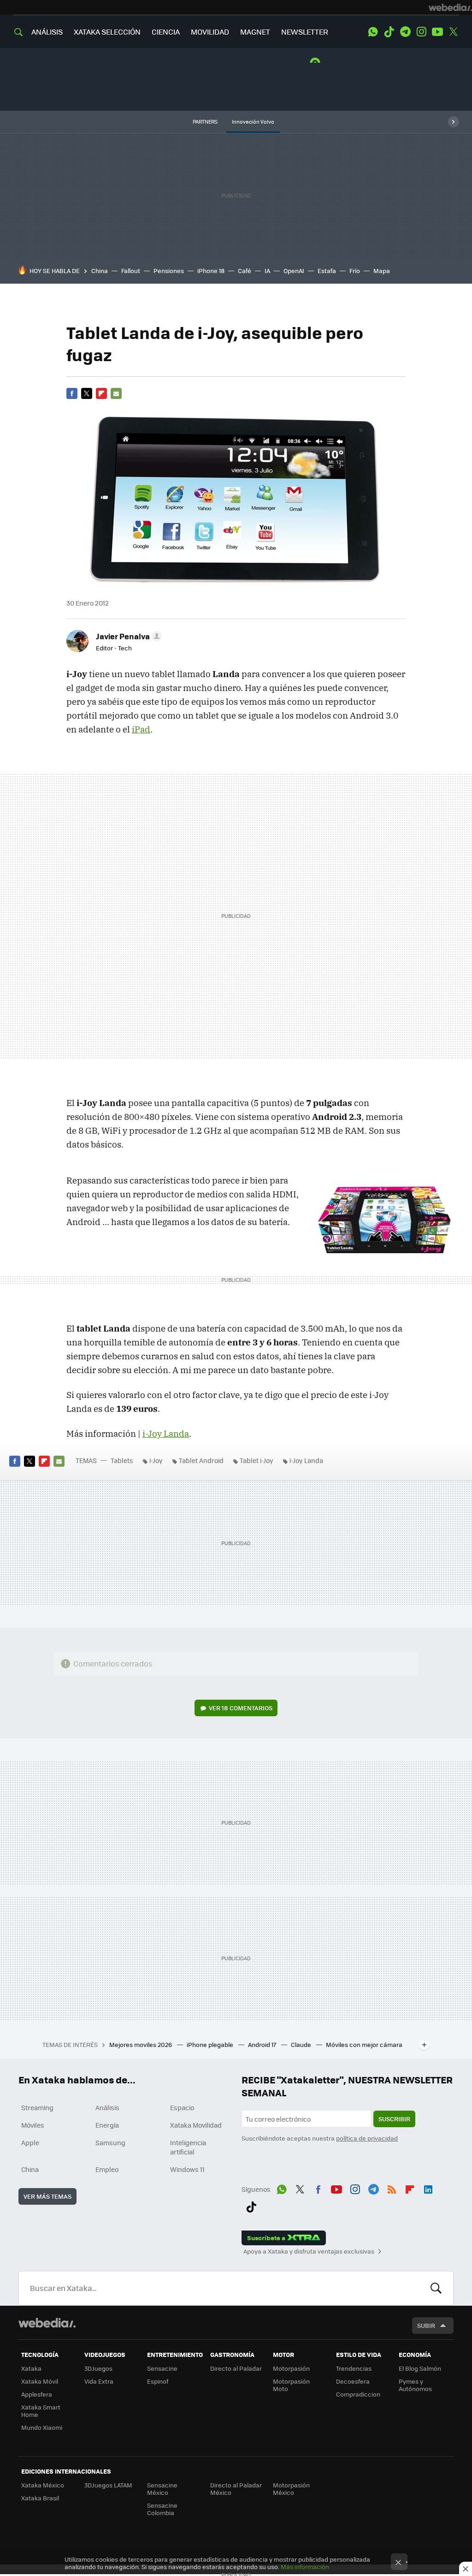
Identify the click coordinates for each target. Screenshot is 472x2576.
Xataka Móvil (40, 2381)
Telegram (405, 32)
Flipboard (101, 393)
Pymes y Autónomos (415, 2385)
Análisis (107, 2107)
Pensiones (169, 271)
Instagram (421, 32)
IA (267, 271)
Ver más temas (47, 2196)
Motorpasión (291, 2368)
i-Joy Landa (166, 1434)
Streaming (37, 2107)
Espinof (158, 2381)
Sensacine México (162, 2489)
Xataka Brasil (40, 2498)
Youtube (437, 32)
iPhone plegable (211, 2044)
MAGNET (255, 32)
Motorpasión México (291, 2489)
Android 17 (263, 2044)
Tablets (122, 1460)
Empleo (107, 2169)
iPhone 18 (211, 271)
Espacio (182, 2107)
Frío (355, 271)
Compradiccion (358, 2394)
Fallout (131, 271)
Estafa (327, 271)
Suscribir (394, 2119)
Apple (30, 2142)
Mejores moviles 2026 (141, 2044)
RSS (392, 2188)
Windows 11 (187, 2169)
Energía (107, 2125)
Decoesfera (353, 2381)
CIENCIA (166, 32)
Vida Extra (99, 2381)
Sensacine (162, 2368)
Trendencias (354, 2368)
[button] (127, 636)
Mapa (382, 271)
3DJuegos (98, 2368)
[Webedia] (450, 7)
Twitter (454, 32)
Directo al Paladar (236, 2368)
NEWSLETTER (305, 32)
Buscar (436, 2288)
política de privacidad (367, 2138)
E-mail (116, 393)
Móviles (33, 2125)
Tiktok (389, 32)
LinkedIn (428, 2188)
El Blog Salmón (420, 2368)
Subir (426, 2325)
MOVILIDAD (210, 32)
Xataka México (43, 2485)
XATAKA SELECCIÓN (107, 32)
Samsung (110, 2142)
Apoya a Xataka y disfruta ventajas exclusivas (309, 2251)
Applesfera (37, 2394)
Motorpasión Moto (291, 2385)
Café (245, 271)
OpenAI (294, 271)
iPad (141, 729)
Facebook (72, 393)
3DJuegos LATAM (108, 2485)
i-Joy (156, 1460)
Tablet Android (201, 1460)
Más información (305, 2567)
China (100, 271)
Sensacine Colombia (162, 2509)
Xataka (31, 2368)
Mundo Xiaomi (42, 2427)
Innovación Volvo (253, 122)
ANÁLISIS (47, 32)
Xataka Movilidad (196, 2125)
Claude (302, 2044)
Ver (241, 1708)
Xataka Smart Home (41, 2411)
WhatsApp (373, 32)
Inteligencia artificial (188, 2147)
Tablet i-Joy (257, 1460)
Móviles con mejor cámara (364, 2044)
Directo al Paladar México (236, 2489)
